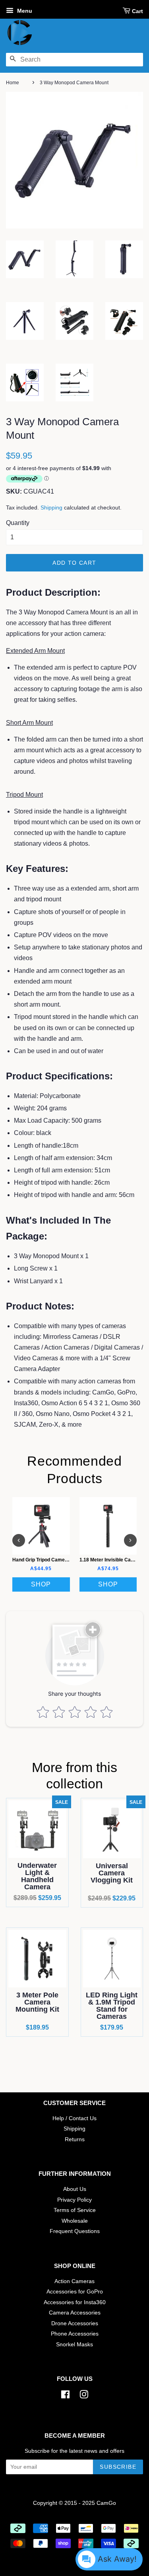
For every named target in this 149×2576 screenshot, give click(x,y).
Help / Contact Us (74, 2118)
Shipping (51, 507)
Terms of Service (75, 2210)
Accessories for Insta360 (75, 2302)
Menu (24, 11)
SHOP (41, 1584)
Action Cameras (74, 2281)
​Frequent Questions (75, 2231)
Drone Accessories (75, 2323)
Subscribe (118, 2467)
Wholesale (75, 2221)
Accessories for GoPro (75, 2292)
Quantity (18, 523)
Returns (75, 2139)
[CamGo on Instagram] (84, 2396)
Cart (137, 11)
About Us (75, 2189)
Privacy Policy (74, 2200)
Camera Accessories (75, 2313)
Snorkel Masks (74, 2345)
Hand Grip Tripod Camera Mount (48, 1559)
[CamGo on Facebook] (65, 2396)
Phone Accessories (75, 2334)
